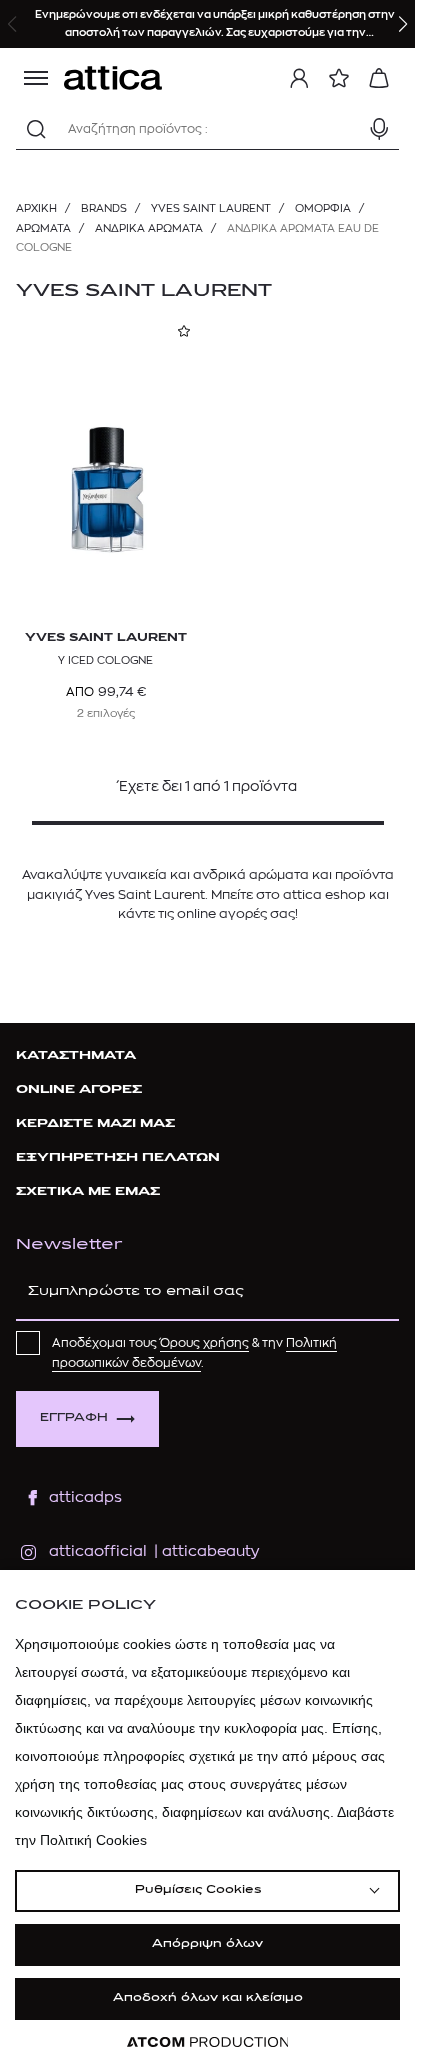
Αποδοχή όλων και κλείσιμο (208, 1998)
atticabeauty (204, 1551)
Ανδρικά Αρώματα (149, 228)
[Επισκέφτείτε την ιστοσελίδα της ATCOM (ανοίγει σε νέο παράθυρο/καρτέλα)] (208, 2042)
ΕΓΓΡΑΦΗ (74, 1418)
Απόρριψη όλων (207, 1944)
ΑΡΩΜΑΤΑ (43, 228)
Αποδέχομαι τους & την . (194, 1353)
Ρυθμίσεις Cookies (198, 1890)
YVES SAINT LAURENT (211, 208)
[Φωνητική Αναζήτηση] (379, 129)
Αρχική (36, 208)
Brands (104, 208)
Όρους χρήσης (204, 1343)
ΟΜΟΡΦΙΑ (323, 208)
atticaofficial (98, 1551)
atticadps (85, 1497)
